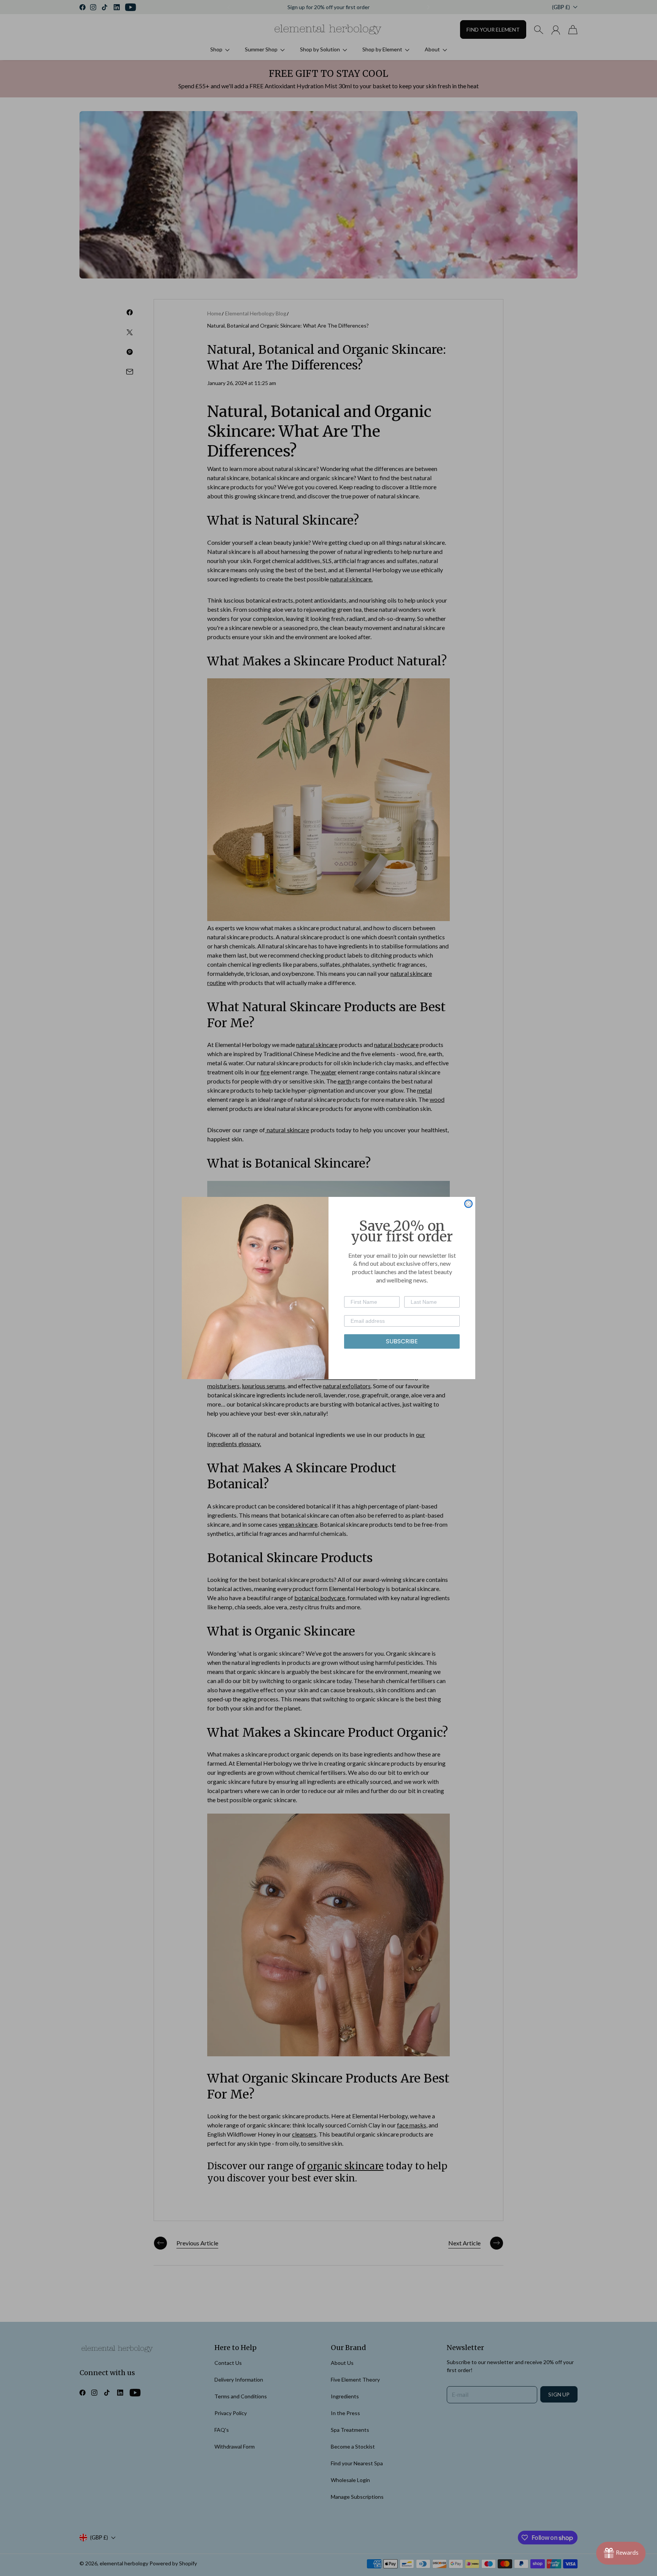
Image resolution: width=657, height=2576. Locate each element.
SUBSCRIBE (402, 1341)
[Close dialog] (468, 1204)
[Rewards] (621, 2553)
